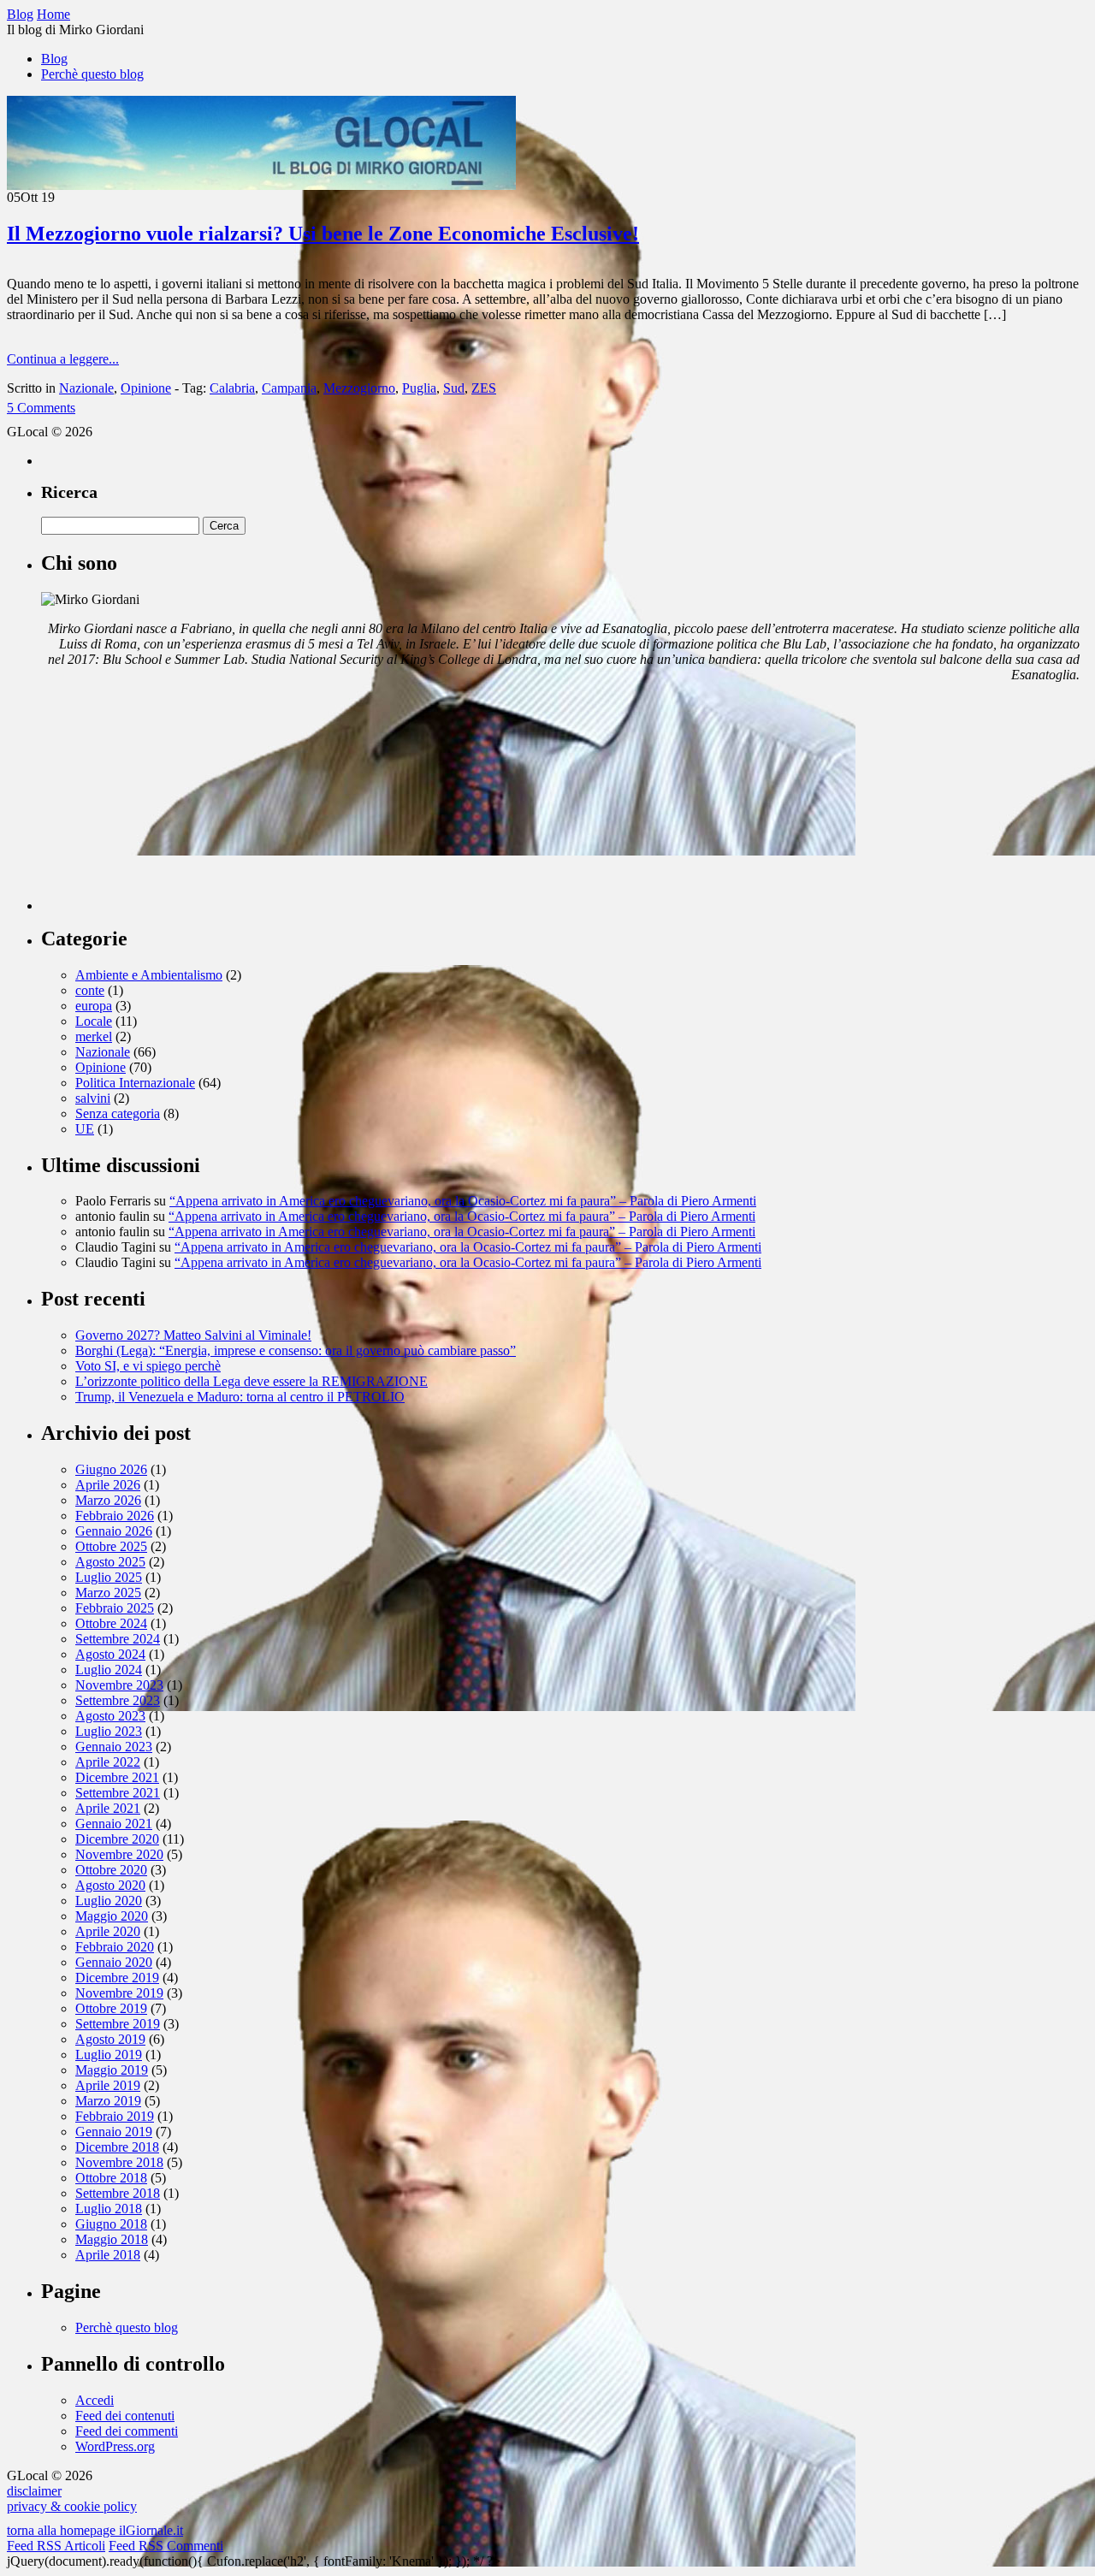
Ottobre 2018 (111, 2178)
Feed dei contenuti (125, 2416)
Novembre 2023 (119, 1685)
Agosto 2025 (110, 1562)
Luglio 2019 (109, 2055)
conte (90, 990)
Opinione (146, 388)
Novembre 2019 (119, 1993)
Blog (54, 59)
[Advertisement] (169, 803)
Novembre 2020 (119, 1854)
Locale (94, 1021)
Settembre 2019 (118, 2024)
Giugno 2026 (111, 1469)
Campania (289, 388)
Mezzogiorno (359, 388)
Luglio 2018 (109, 2209)
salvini (93, 1098)
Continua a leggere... (63, 359)
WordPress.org (115, 2446)
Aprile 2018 (108, 2255)
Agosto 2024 (110, 1654)
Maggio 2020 (112, 1916)
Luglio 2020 (109, 1901)
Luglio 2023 (109, 1731)
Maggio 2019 (112, 2070)
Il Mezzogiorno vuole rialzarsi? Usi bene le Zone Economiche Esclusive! (323, 234)
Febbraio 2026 (115, 1516)
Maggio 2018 (112, 2239)
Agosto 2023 (110, 1716)
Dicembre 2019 (117, 1978)
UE (85, 1129)
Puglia (419, 388)
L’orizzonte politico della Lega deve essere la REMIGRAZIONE (252, 1381)
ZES (484, 388)
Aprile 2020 (108, 1931)
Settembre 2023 (118, 1700)
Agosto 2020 (110, 1885)
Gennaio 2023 (114, 1747)
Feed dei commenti (127, 2431)
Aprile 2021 (108, 1808)
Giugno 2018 (111, 2224)
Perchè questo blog (92, 74)
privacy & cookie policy (72, 2506)
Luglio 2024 (109, 1670)
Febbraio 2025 (115, 1608)
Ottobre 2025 (111, 1546)
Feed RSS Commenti (166, 2546)
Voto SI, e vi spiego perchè (148, 1366)
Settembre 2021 (118, 1793)
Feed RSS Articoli (56, 2546)
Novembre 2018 (119, 2162)
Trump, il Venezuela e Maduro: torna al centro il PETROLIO (240, 1397)
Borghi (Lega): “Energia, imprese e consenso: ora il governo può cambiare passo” (296, 1350)
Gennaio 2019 (114, 2132)
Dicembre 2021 (117, 1777)
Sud (454, 388)
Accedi (95, 2400)
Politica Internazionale (135, 1083)
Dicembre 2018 (117, 2147)
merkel (94, 1036)
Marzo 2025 (108, 1593)
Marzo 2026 (108, 1500)
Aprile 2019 (108, 2085)
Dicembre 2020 (117, 1839)
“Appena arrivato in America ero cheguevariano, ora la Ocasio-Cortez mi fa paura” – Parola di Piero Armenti (463, 1201)
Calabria (232, 388)
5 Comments (41, 408)
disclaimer (34, 2491)
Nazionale (86, 388)
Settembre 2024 (118, 1639)
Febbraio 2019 (115, 2116)
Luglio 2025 (109, 1577)
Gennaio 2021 (114, 1824)
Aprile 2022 (108, 1762)
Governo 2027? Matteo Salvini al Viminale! (193, 1335)
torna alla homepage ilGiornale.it (95, 2530)
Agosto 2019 (110, 2039)
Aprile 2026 (108, 1485)
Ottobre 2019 (111, 2008)
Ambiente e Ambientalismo (149, 975)
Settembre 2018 (118, 2193)
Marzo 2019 (108, 2101)
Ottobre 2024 (111, 1623)
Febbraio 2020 (115, 1947)
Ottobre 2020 (111, 1870)
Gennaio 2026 (114, 1531)
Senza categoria (118, 1113)
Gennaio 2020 (114, 1962)
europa (94, 1006)
